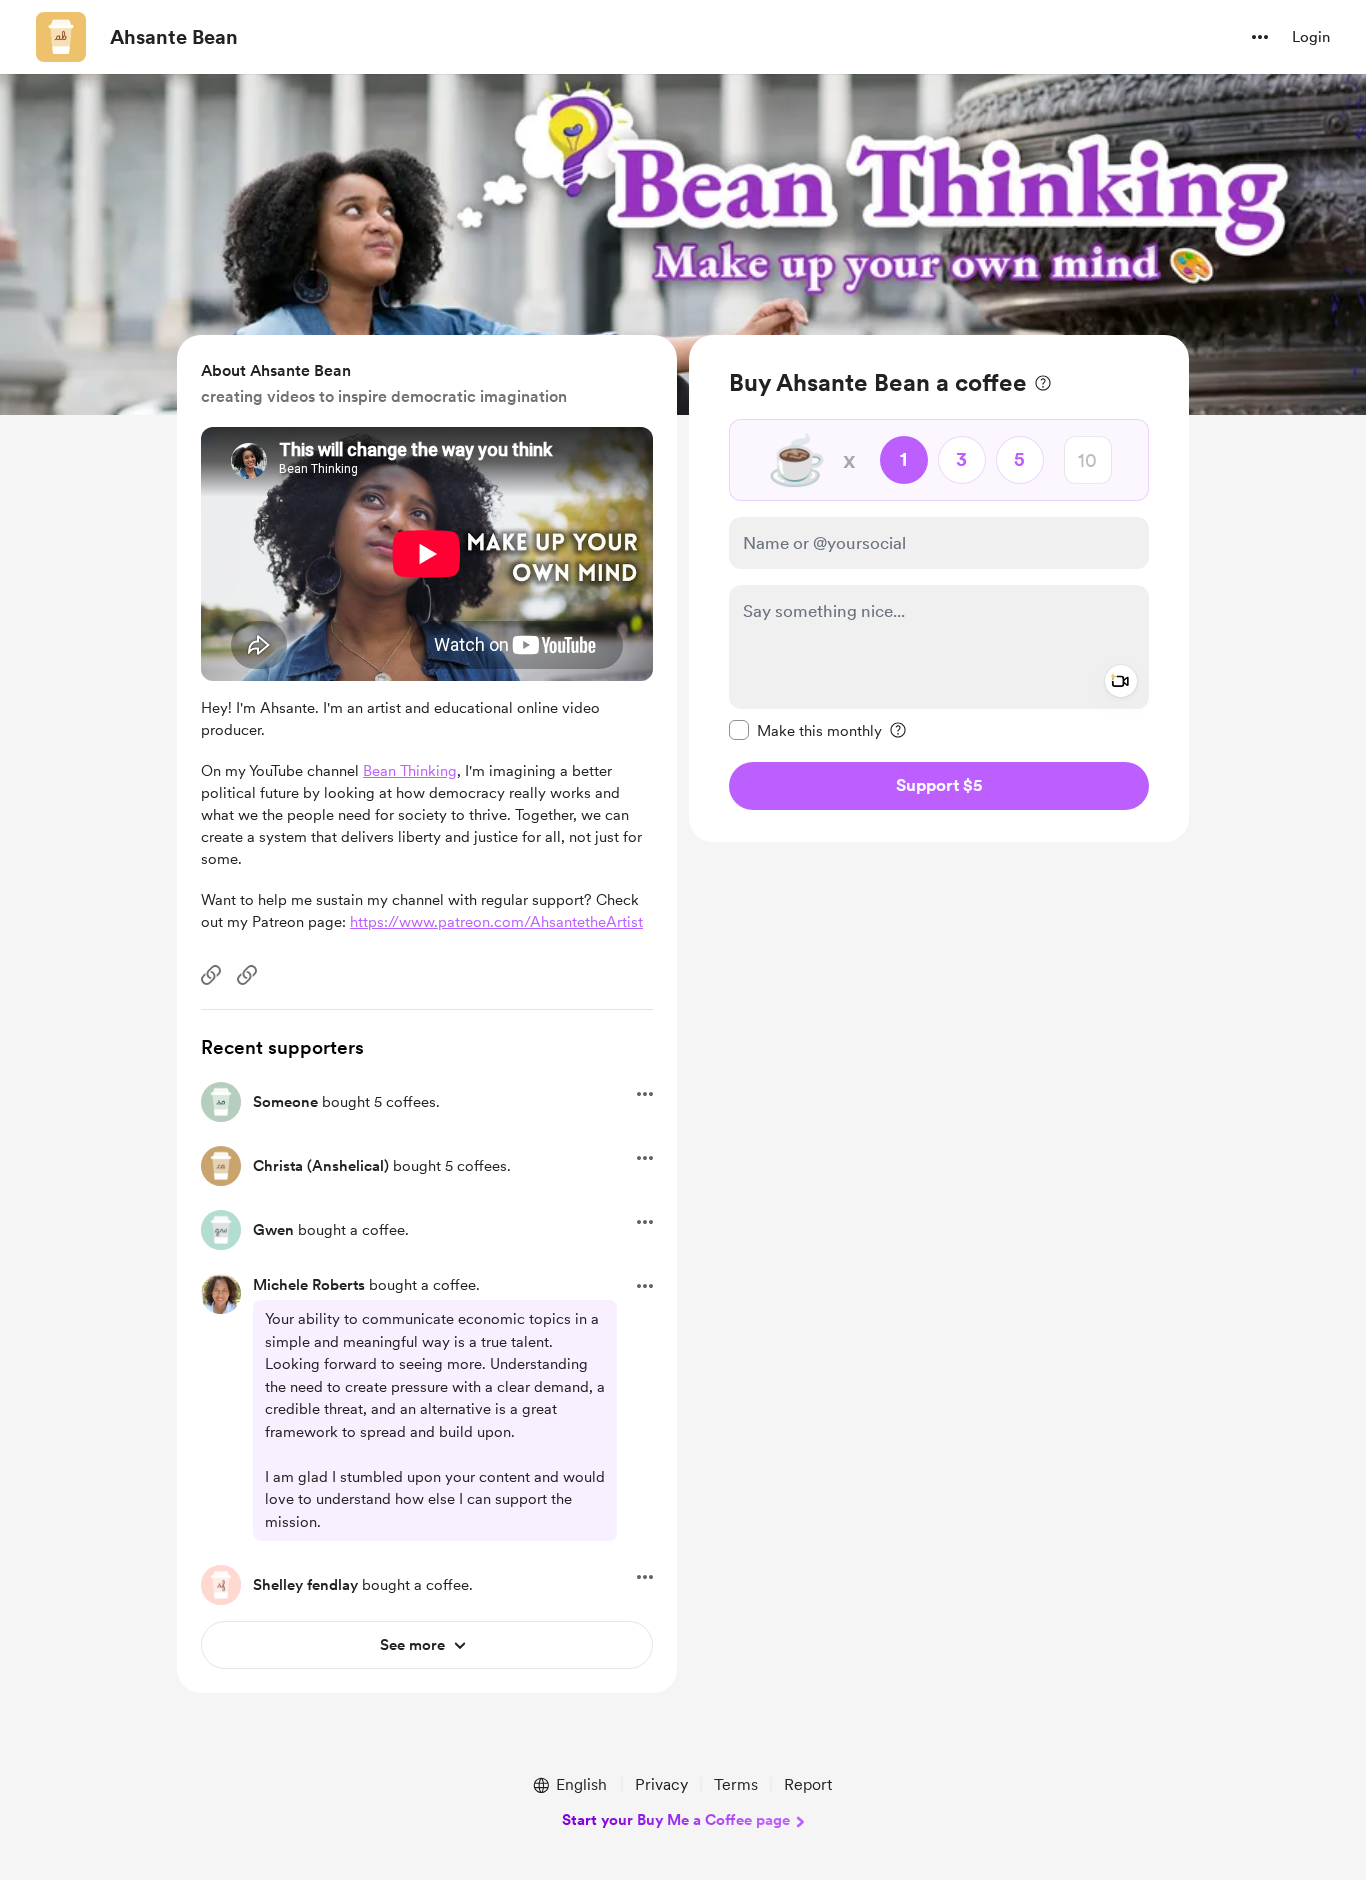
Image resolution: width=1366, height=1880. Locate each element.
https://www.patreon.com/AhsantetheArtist (496, 922)
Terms (736, 1784)
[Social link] (211, 975)
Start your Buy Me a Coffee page (676, 1820)
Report (808, 1784)
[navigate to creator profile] (61, 37)
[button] (1260, 37)
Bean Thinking (410, 771)
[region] (939, 588)
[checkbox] (805, 730)
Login (1311, 37)
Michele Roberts (309, 1285)
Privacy (661, 1784)
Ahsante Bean (174, 37)
